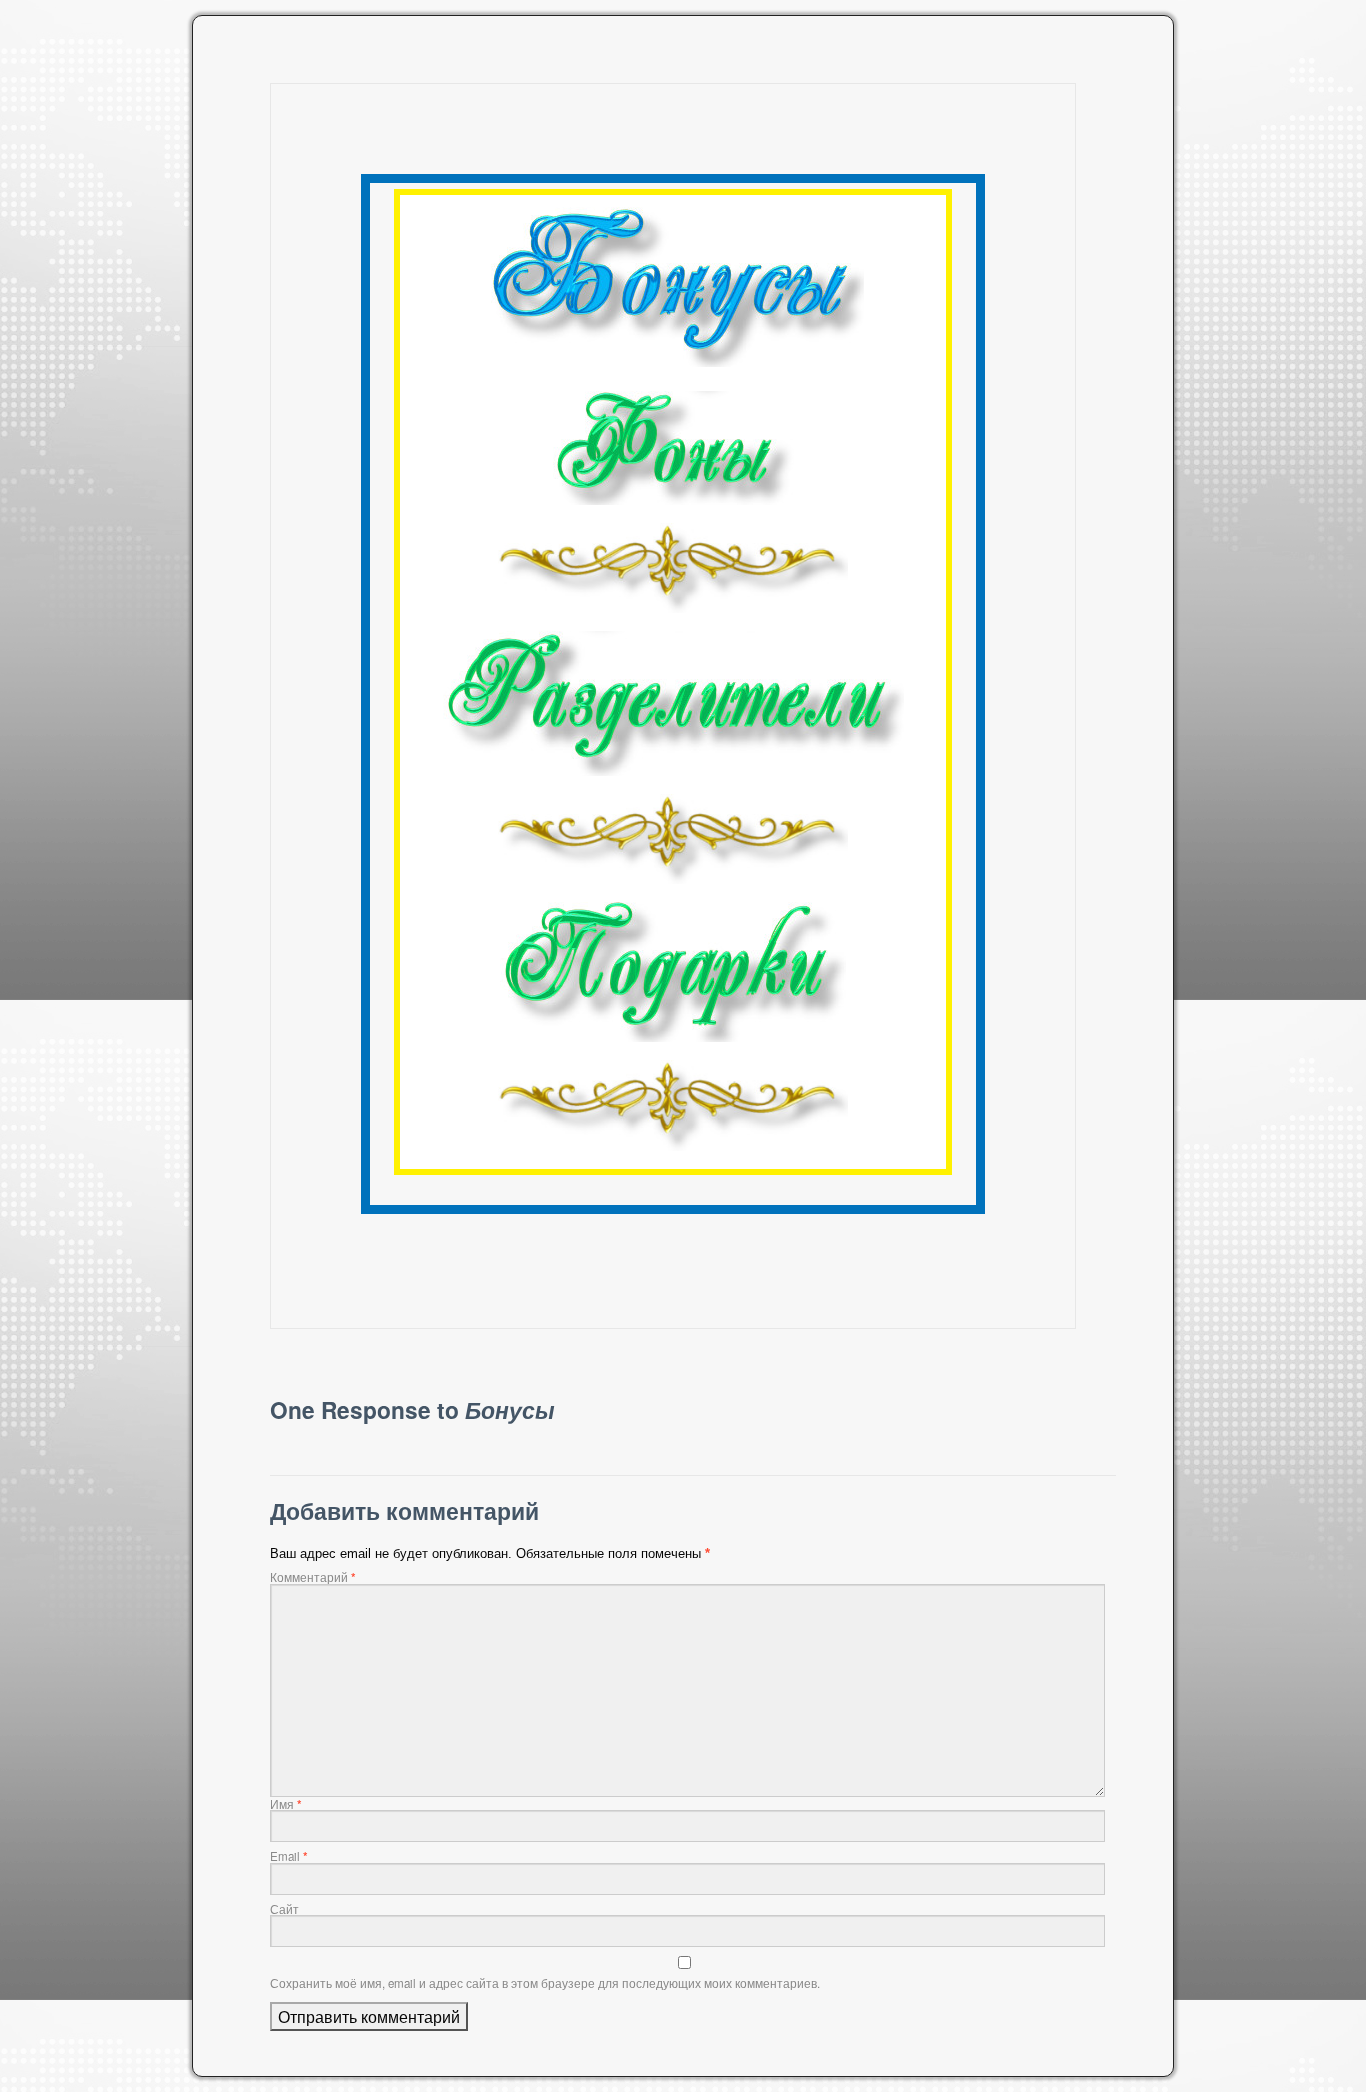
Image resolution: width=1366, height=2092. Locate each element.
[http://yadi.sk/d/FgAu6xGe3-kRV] (673, 448)
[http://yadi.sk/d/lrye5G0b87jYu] (673, 287)
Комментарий (313, 1577)
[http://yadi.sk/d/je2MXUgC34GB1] (673, 703)
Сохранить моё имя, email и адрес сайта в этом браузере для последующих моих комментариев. (545, 1983)
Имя (286, 1804)
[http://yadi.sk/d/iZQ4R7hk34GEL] (673, 972)
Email (289, 1856)
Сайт (284, 1909)
